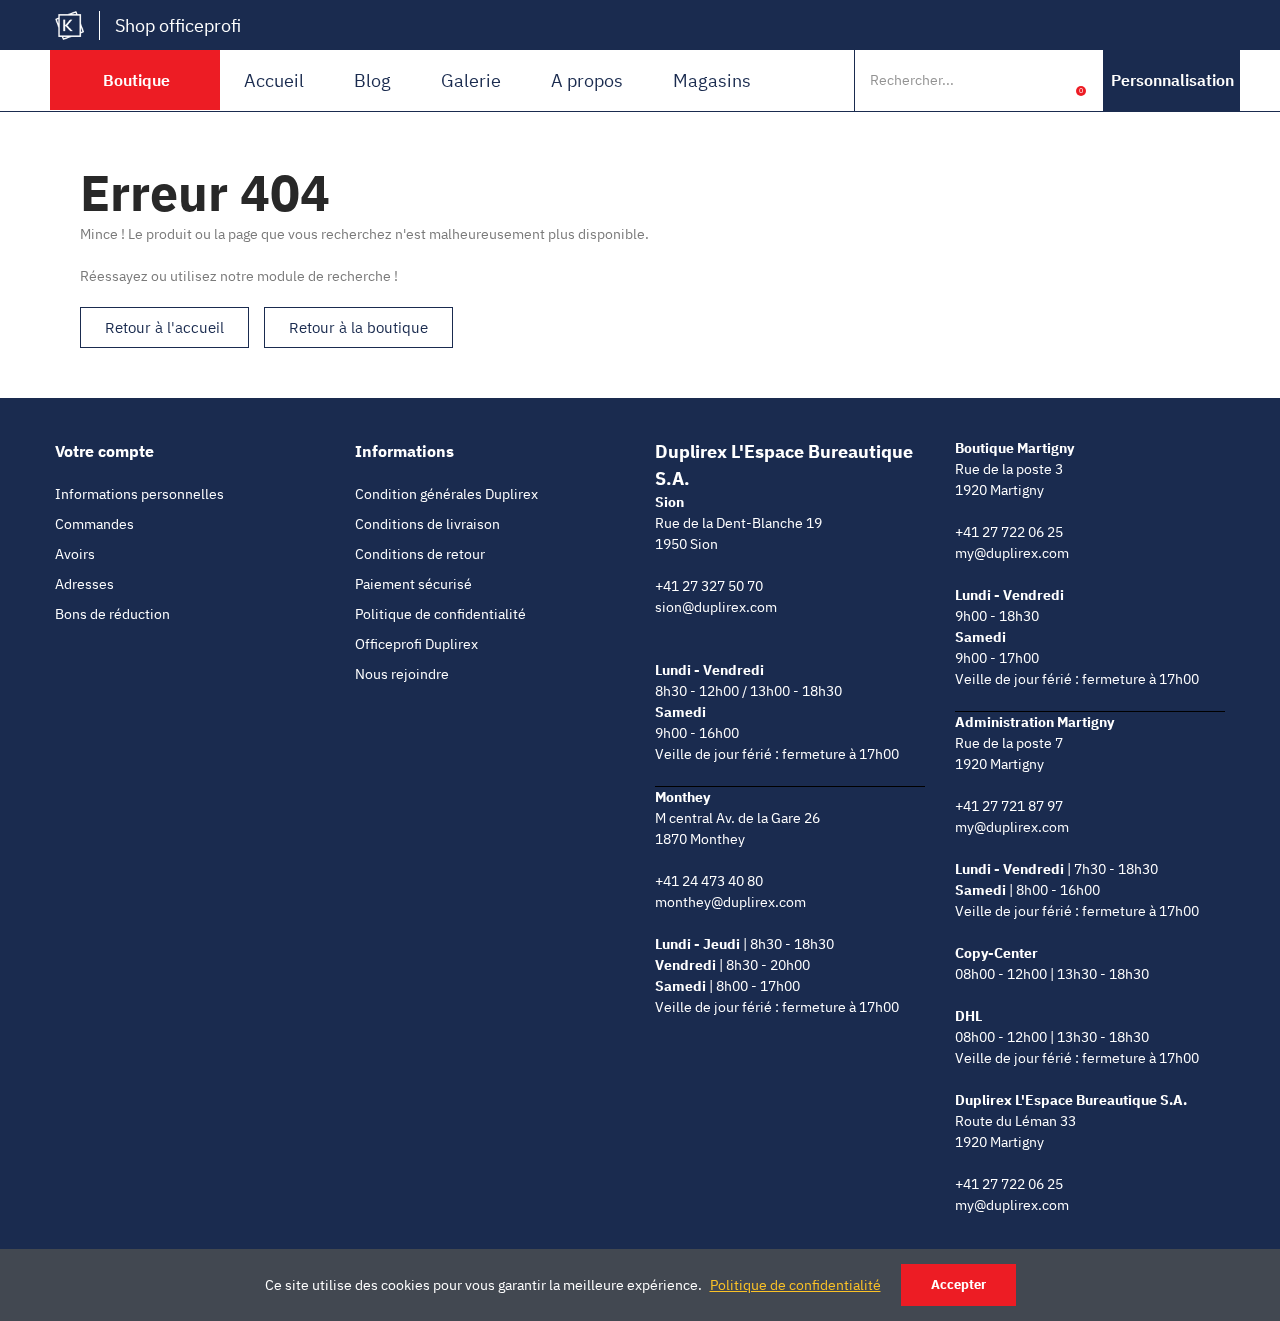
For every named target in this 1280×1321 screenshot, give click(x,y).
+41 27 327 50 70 (709, 586)
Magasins (712, 80)
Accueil (274, 80)
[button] (1172, 80)
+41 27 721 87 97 (1009, 806)
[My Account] (1050, 80)
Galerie (471, 80)
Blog (372, 80)
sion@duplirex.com (716, 607)
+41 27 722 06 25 (1009, 532)
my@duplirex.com (1012, 553)
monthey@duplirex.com (730, 902)
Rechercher (1008, 80)
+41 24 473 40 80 (709, 881)
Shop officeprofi (178, 25)
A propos (587, 80)
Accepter (958, 1284)
